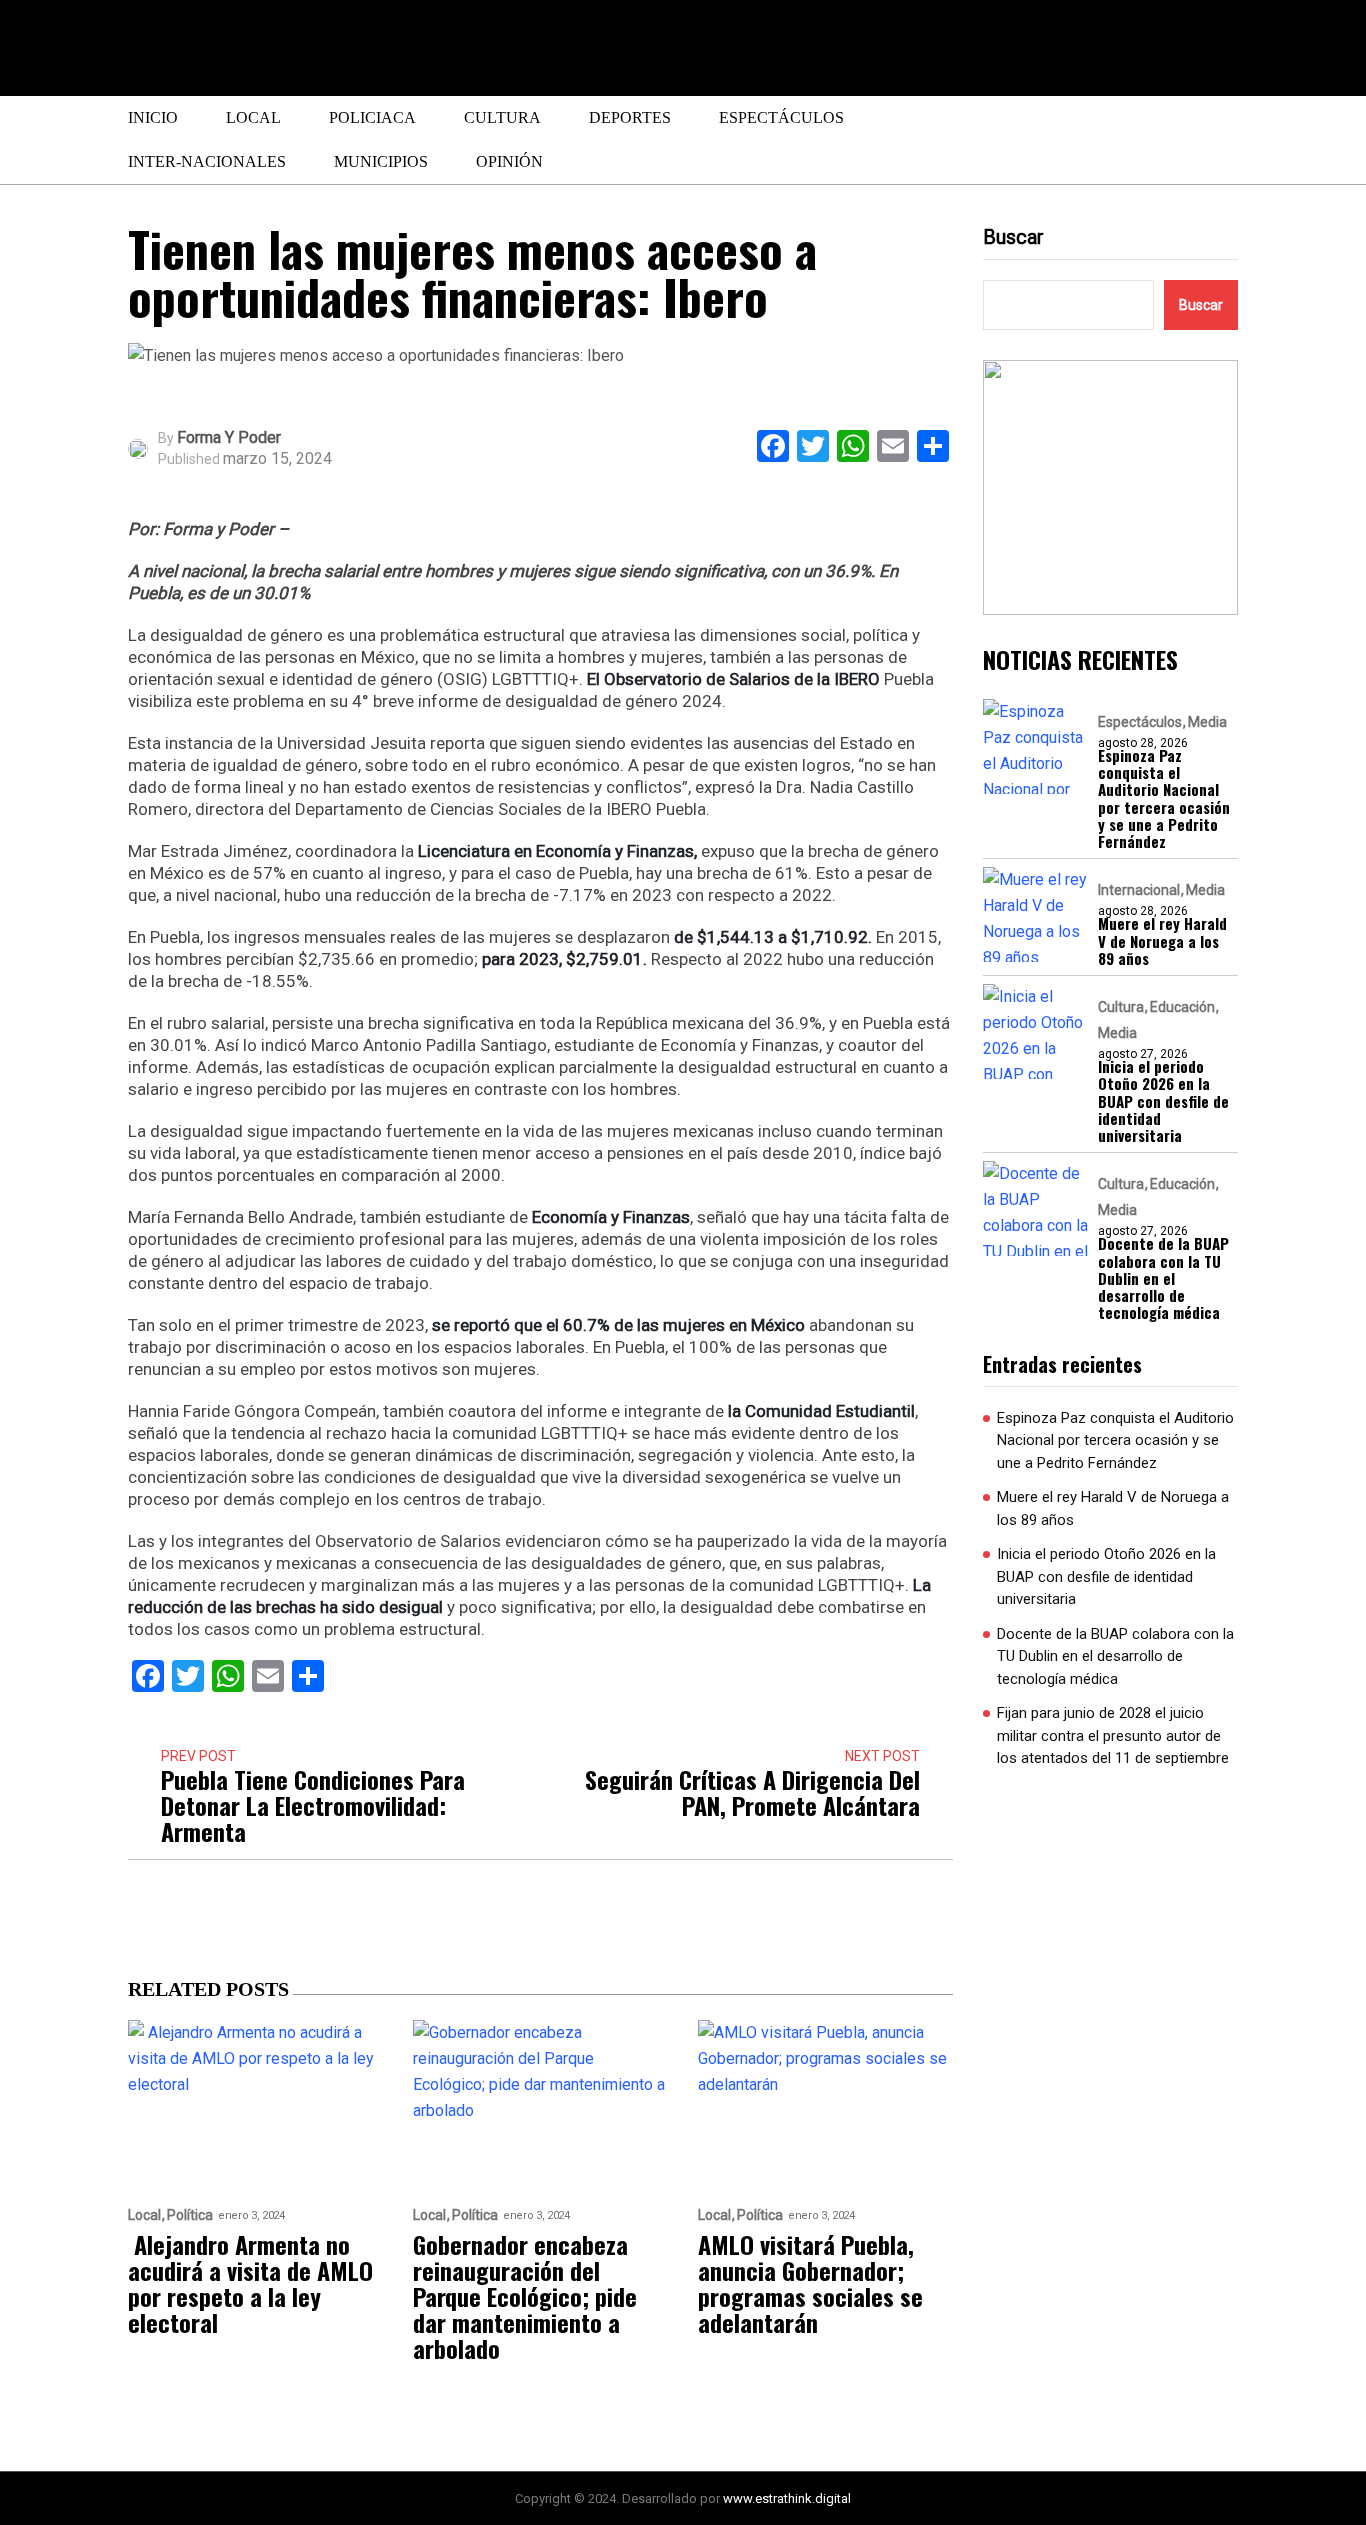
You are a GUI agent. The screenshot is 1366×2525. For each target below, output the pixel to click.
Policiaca (372, 117)
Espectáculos (781, 117)
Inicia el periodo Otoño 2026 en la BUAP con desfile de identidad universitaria (1163, 1101)
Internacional (1139, 890)
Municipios (381, 161)
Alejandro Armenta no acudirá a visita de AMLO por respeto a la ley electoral (250, 2283)
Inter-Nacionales (207, 161)
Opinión (509, 161)
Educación (1182, 1007)
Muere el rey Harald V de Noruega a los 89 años (1162, 941)
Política (190, 2215)
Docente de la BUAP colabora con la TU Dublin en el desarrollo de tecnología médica (1163, 1278)
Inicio (153, 117)
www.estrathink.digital (787, 2498)
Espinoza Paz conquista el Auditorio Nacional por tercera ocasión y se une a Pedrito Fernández (1164, 799)
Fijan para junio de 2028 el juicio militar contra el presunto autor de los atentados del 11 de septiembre (1113, 1735)
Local (253, 117)
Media (1207, 722)
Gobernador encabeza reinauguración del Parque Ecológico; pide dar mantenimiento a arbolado (525, 2296)
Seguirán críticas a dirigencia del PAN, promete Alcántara (752, 1792)
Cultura (502, 117)
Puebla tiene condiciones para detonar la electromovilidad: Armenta (313, 1805)
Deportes (630, 117)
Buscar (1013, 237)
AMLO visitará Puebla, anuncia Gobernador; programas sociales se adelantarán (810, 2283)
